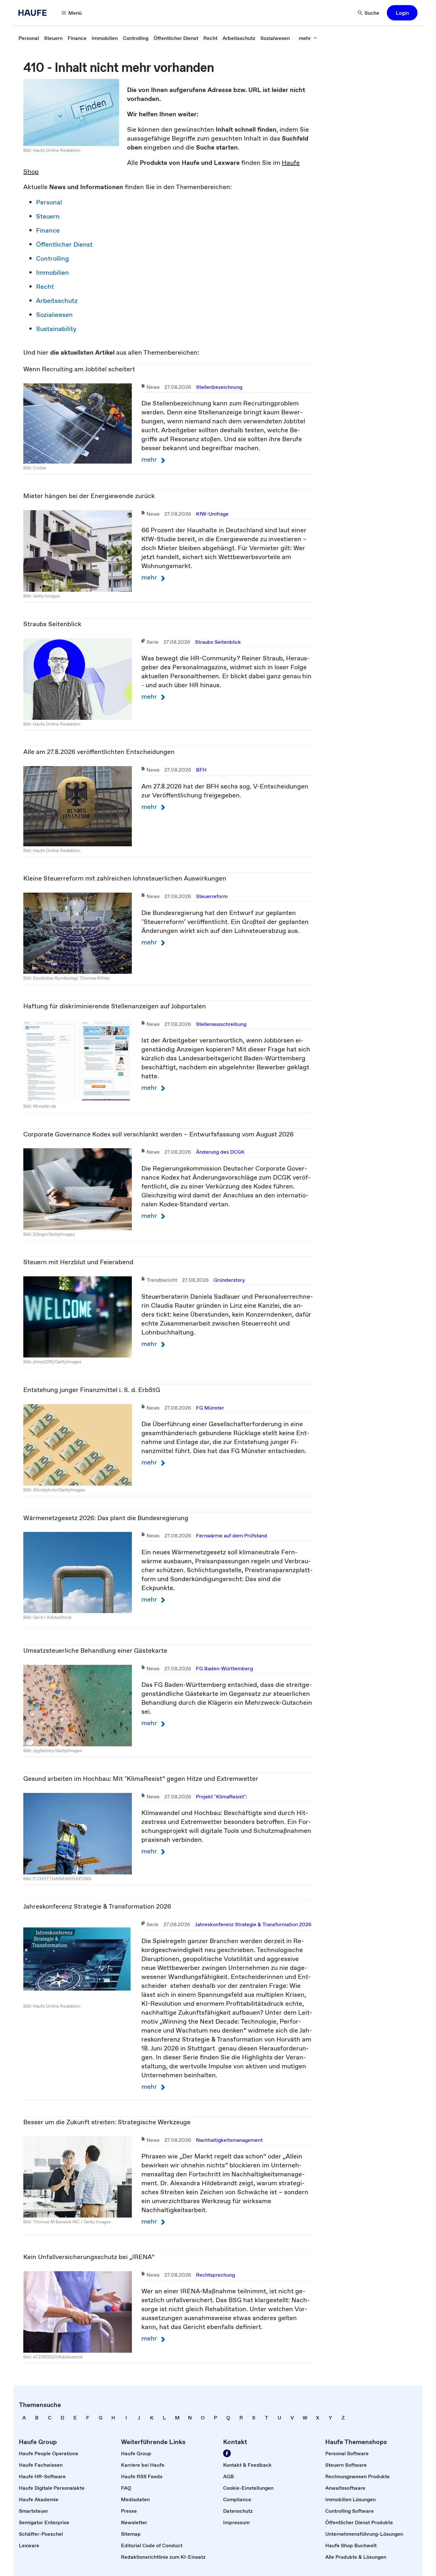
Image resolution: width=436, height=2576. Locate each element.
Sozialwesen (54, 315)
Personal (49, 202)
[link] (29, 38)
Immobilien (53, 273)
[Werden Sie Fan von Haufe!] (227, 2453)
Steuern (48, 216)
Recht (45, 287)
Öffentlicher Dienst (64, 244)
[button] (402, 13)
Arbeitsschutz (57, 301)
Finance (48, 230)
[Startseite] (34, 13)
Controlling (53, 258)
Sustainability (56, 329)
